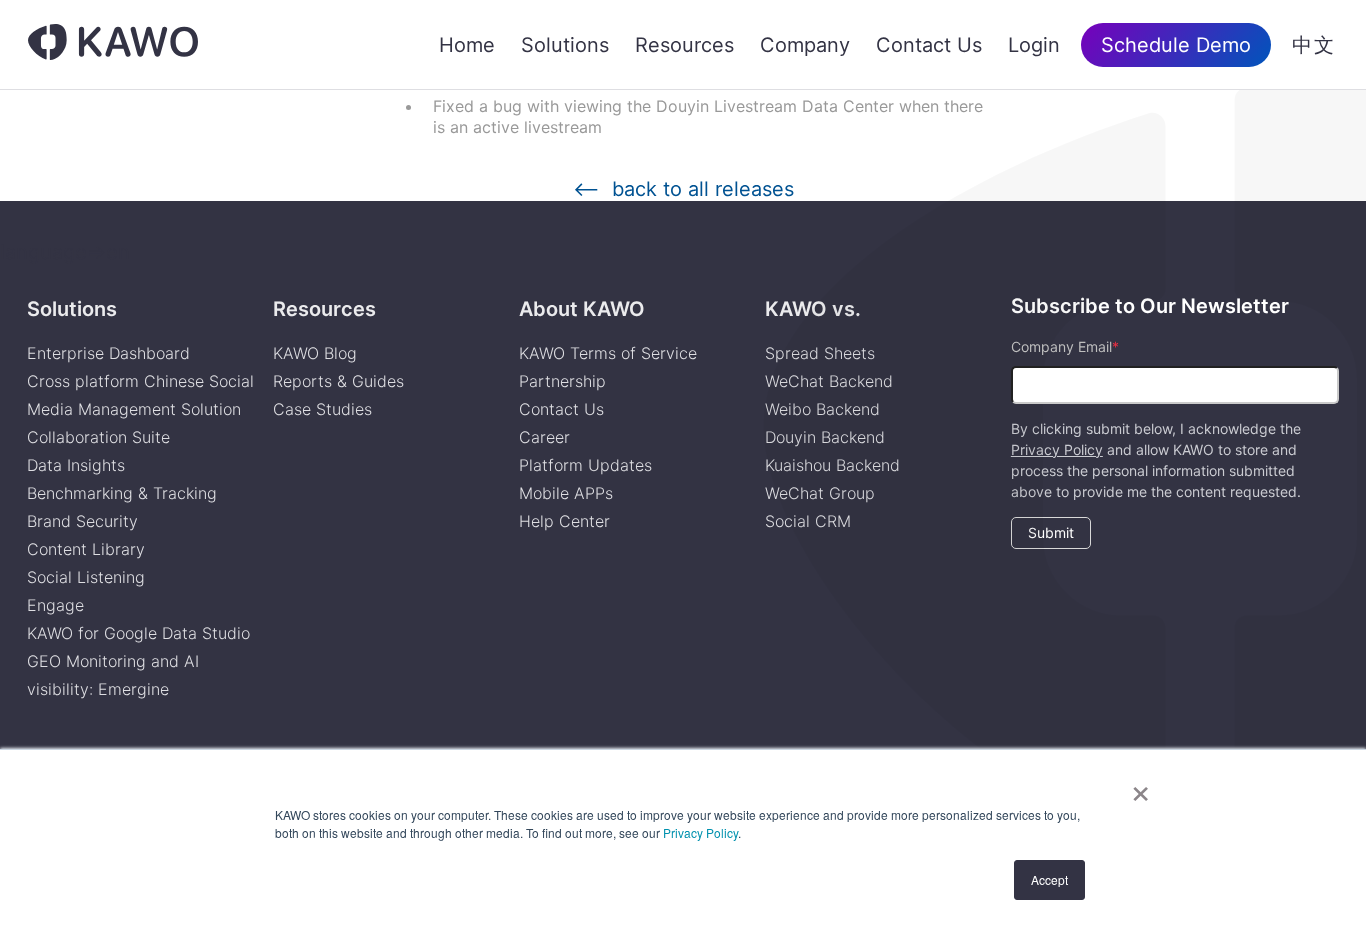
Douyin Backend (825, 437)
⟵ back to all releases (683, 189)
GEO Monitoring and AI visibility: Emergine (113, 675)
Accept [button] (1049, 879)
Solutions (565, 45)
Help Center (564, 521)
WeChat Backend (829, 381)
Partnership (562, 381)
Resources (684, 45)
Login (1034, 45)
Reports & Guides (338, 381)
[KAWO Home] (113, 44)
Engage (55, 605)
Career (544, 437)
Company (805, 45)
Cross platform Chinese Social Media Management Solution (140, 395)
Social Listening (86, 577)
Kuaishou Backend (832, 465)
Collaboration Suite (98, 437)
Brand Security (82, 521)
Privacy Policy (700, 832)
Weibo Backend (822, 409)
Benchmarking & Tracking (122, 493)
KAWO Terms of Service (610, 353)
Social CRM (808, 521)
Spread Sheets (820, 353)
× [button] (1140, 787)
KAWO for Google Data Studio (138, 633)
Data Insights (76, 465)
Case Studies (322, 409)
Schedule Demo (1176, 45)
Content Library (86, 549)
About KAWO (582, 309)
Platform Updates (585, 465)
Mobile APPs (566, 493)
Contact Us (929, 45)
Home (467, 45)
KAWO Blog (315, 353)
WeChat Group (820, 493)
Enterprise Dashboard (108, 353)
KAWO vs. (813, 309)
